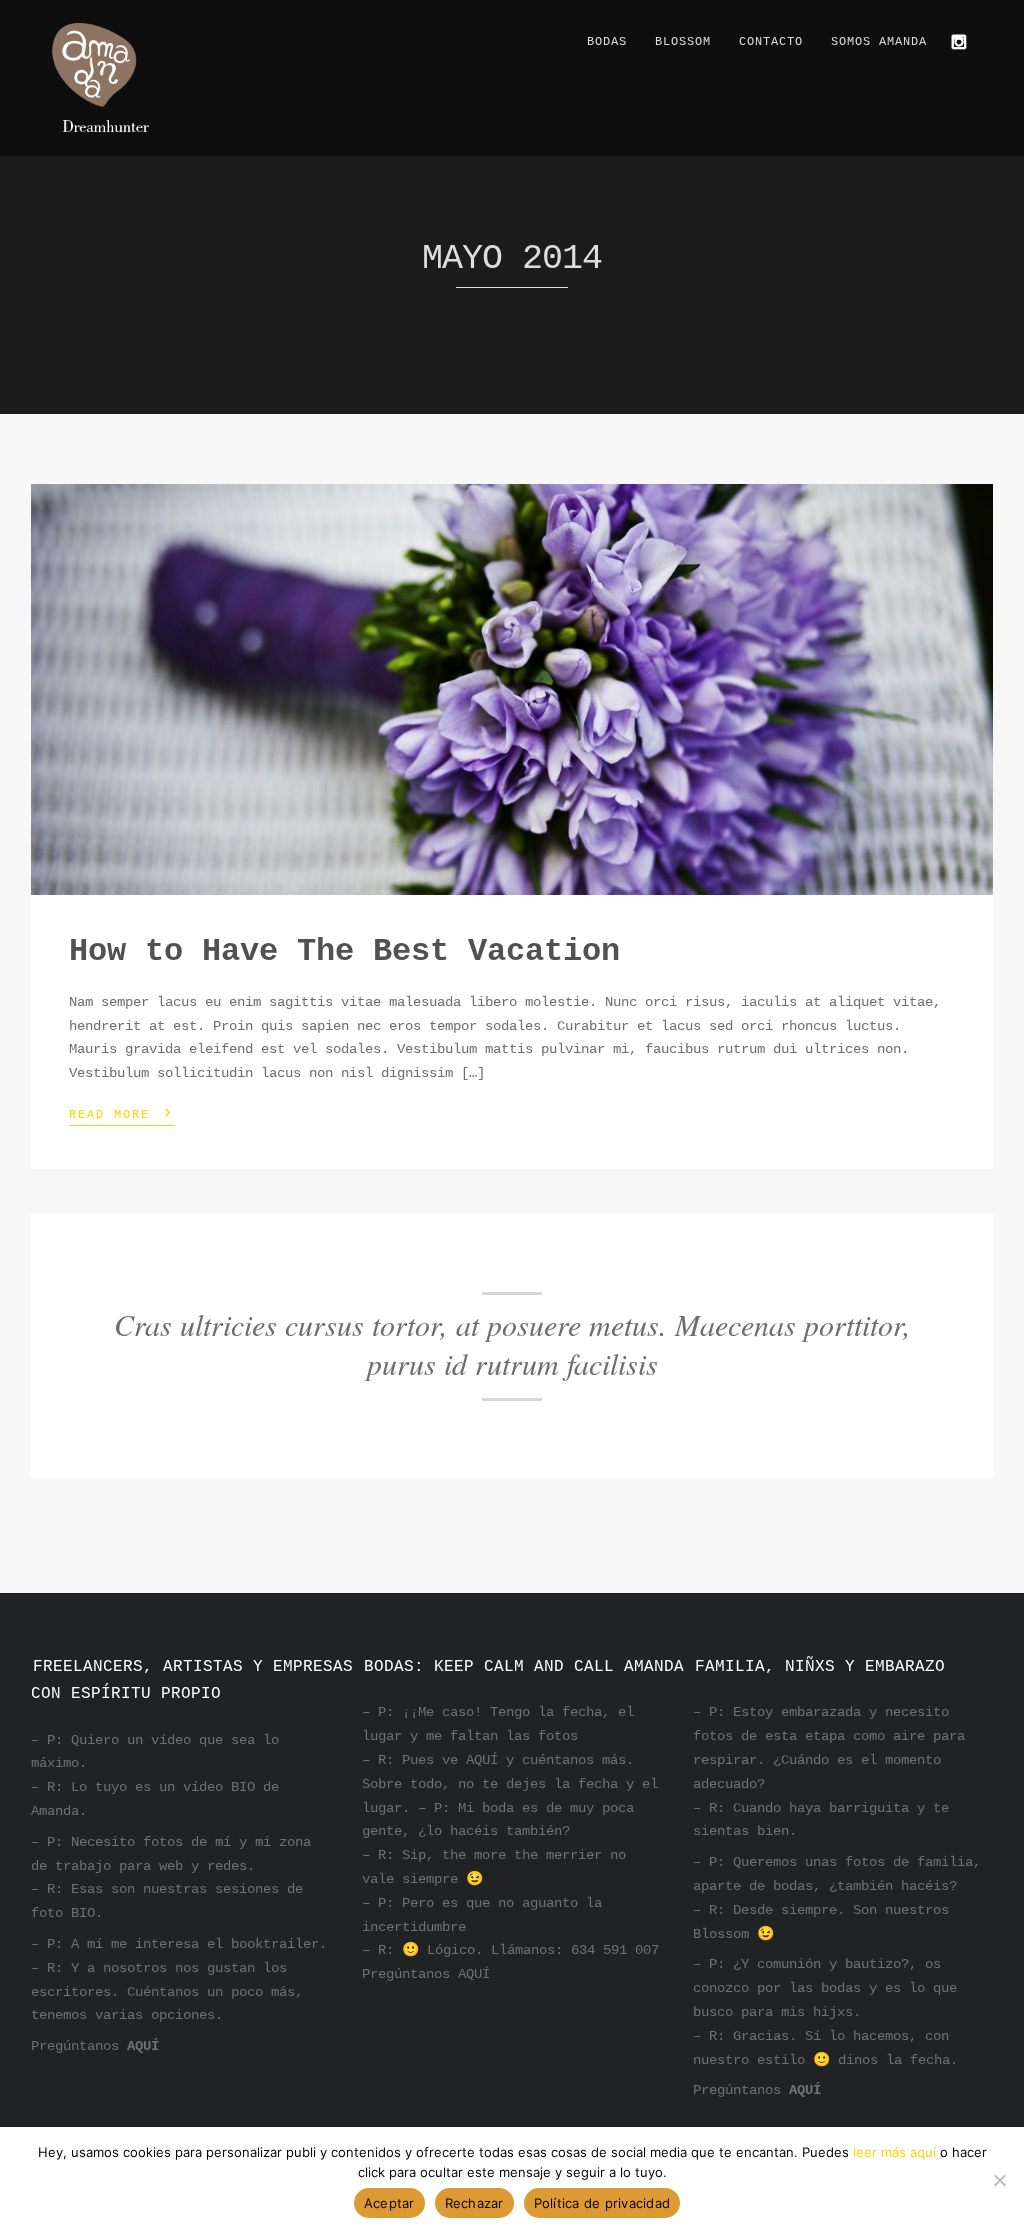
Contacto (771, 42)
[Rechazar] (999, 2180)
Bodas (607, 42)
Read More (122, 1113)
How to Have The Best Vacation (344, 951)
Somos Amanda (879, 42)
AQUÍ (143, 2046)
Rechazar (474, 2203)
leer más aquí (894, 2152)
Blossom (683, 42)
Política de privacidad (602, 2203)
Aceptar (389, 2203)
